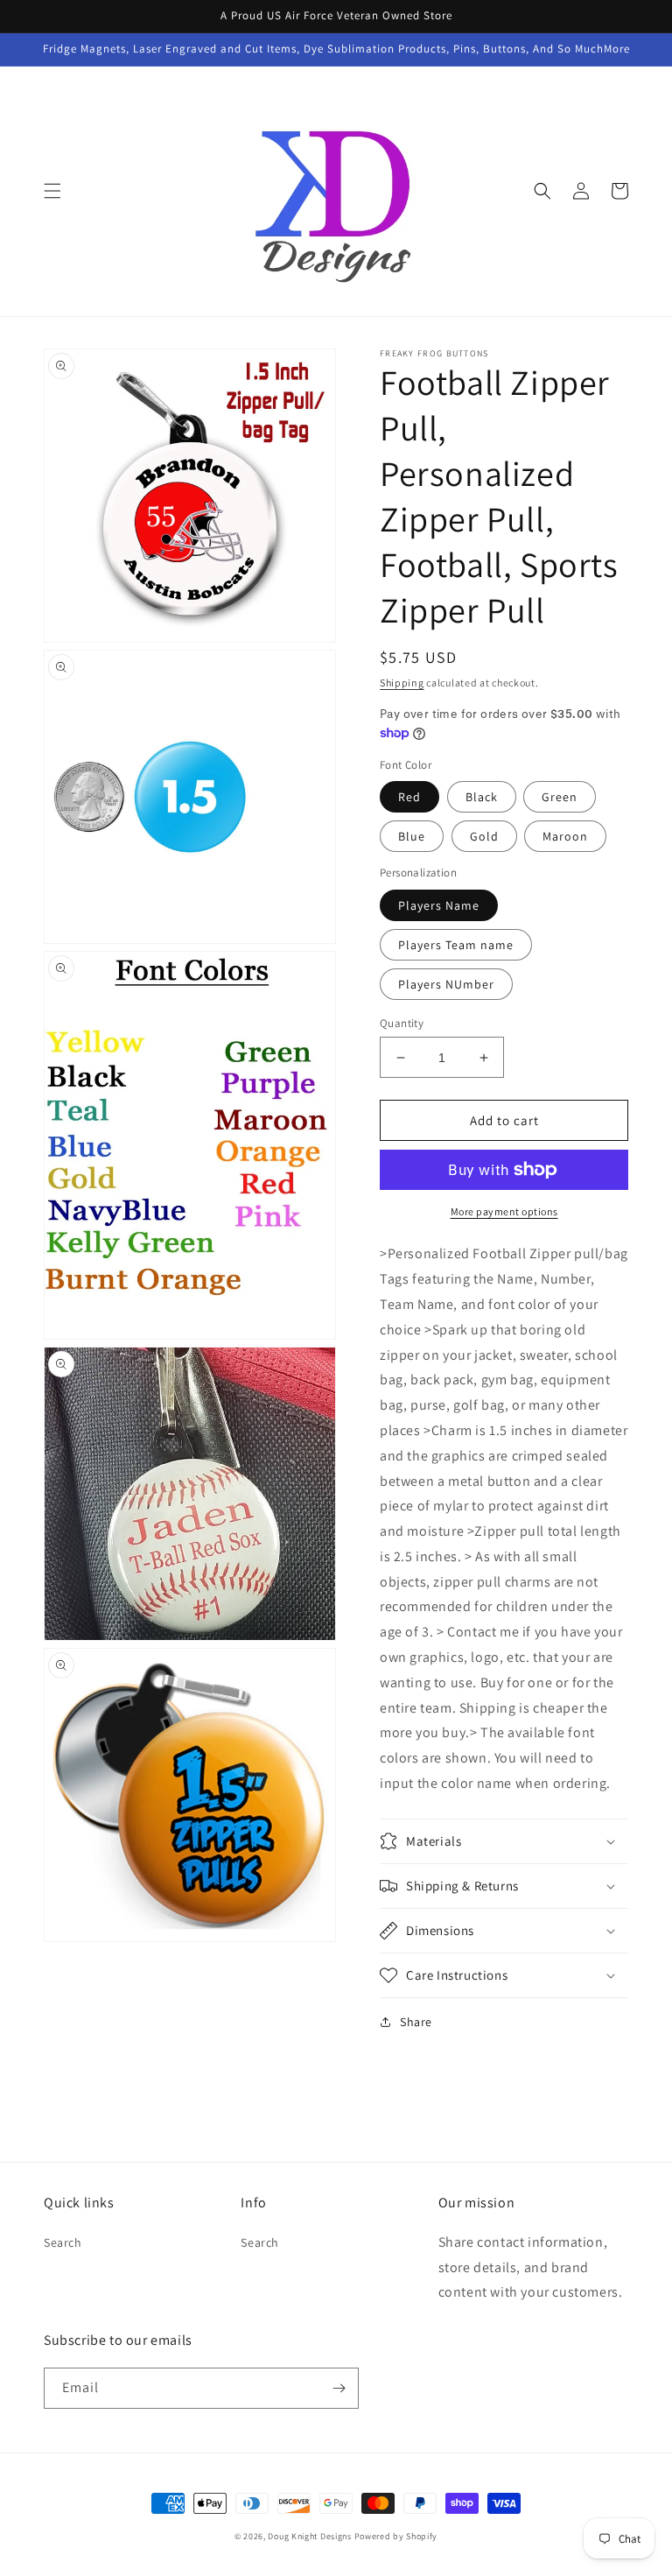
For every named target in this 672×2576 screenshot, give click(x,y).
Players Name (439, 905)
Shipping (402, 683)
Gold (484, 836)
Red (409, 797)
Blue (412, 836)
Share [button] (416, 2022)
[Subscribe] (339, 2388)
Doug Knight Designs (309, 2536)
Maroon (565, 836)
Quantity (402, 1023)
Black (482, 797)
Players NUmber (446, 984)
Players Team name (456, 945)
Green (560, 797)
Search (63, 2242)
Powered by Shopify (396, 2536)
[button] (52, 191)
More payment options (504, 1211)
